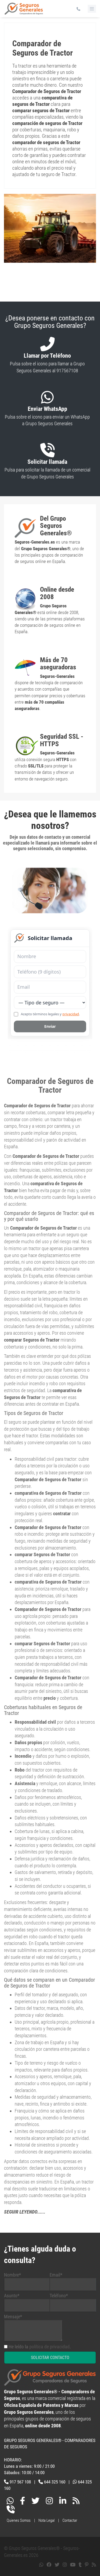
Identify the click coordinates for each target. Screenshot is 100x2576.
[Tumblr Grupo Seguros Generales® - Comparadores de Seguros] (80, 2556)
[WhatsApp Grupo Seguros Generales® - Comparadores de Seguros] (10, 2493)
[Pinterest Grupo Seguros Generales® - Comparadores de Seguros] (87, 2556)
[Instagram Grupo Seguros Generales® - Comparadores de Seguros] (49, 2493)
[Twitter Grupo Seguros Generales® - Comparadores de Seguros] (35, 2493)
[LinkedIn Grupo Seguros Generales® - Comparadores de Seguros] (63, 2493)
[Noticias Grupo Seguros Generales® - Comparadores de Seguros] (76, 2493)
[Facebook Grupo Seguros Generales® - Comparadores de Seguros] (23, 2493)
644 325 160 (55, 2473)
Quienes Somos (19, 2512)
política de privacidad (49, 2338)
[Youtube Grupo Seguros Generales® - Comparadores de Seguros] (73, 2556)
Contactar (70, 2512)
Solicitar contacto (50, 2349)
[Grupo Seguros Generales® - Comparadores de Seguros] (24, 11)
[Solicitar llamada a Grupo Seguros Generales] (11, 2502)
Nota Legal (47, 2512)
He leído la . (40, 2338)
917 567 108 (20, 2473)
